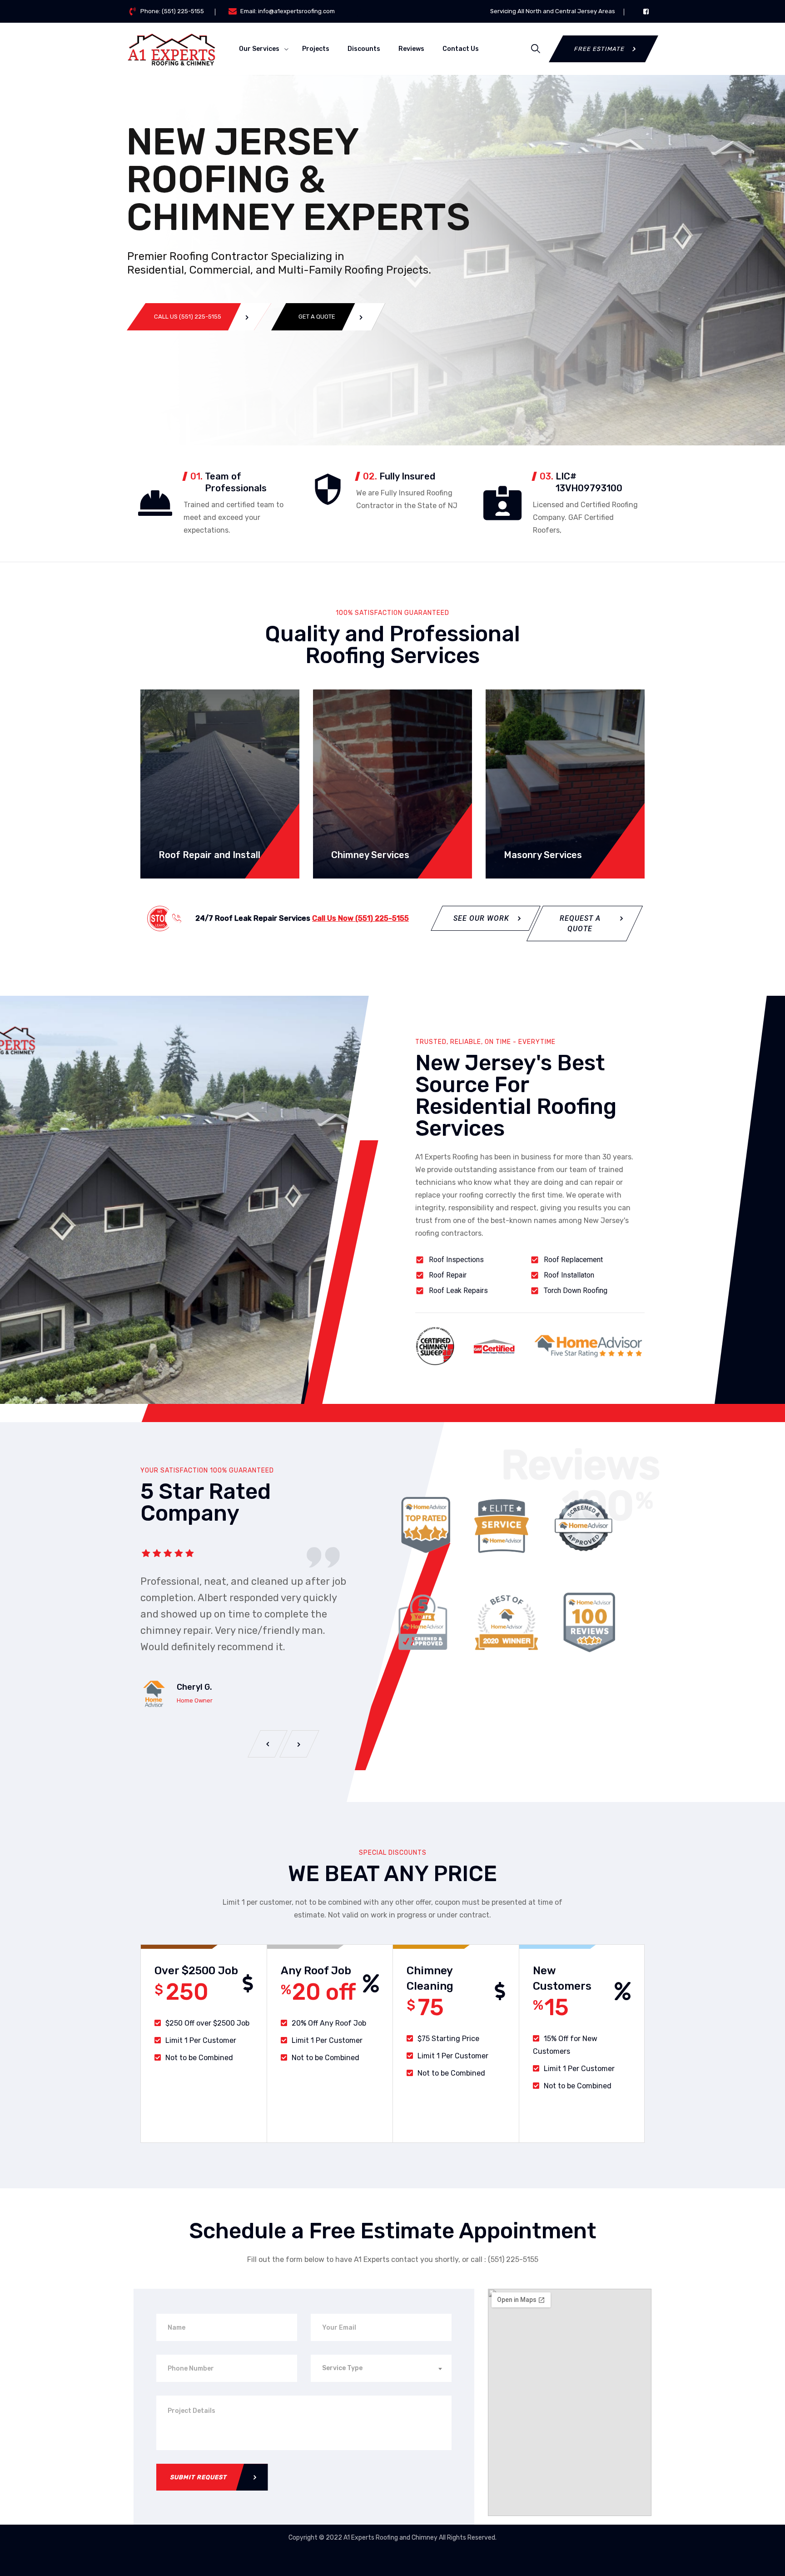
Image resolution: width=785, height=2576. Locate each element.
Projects (316, 49)
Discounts (364, 49)
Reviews (411, 49)
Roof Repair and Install (209, 855)
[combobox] (381, 2368)
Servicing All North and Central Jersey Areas (553, 11)
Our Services (259, 49)
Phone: (172, 11)
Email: (288, 11)
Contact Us (461, 49)
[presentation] (268, 1744)
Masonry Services (543, 855)
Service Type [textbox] (342, 2368)
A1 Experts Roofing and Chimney (391, 2538)
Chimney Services (370, 855)
